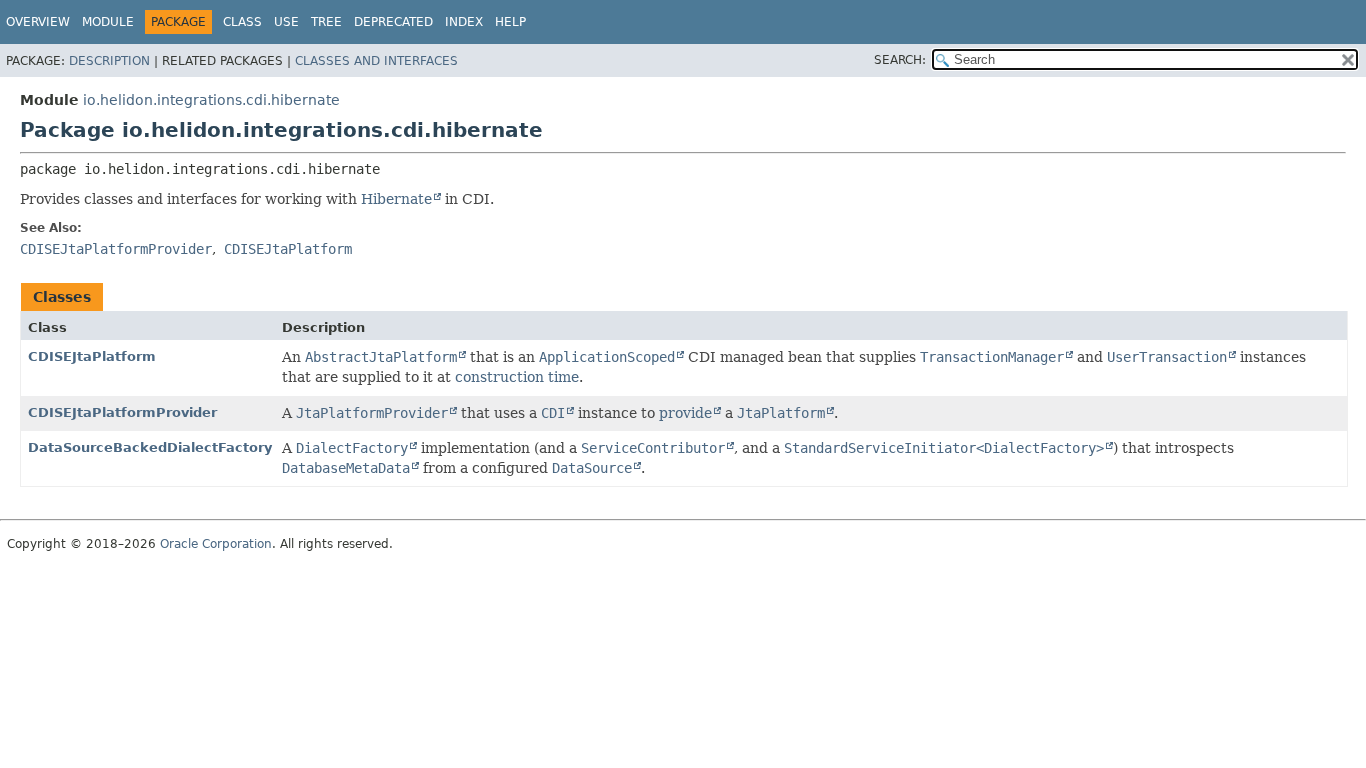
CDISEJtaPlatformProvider (122, 412)
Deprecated (393, 22)
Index (464, 22)
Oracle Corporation (216, 544)
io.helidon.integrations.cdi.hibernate (211, 100)
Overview (38, 22)
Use (286, 22)
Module (108, 22)
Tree (326, 22)
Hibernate (396, 199)
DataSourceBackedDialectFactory (150, 447)
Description (109, 61)
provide (685, 413)
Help (510, 22)
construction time (517, 377)
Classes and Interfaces (376, 61)
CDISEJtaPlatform (92, 356)
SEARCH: (900, 60)
